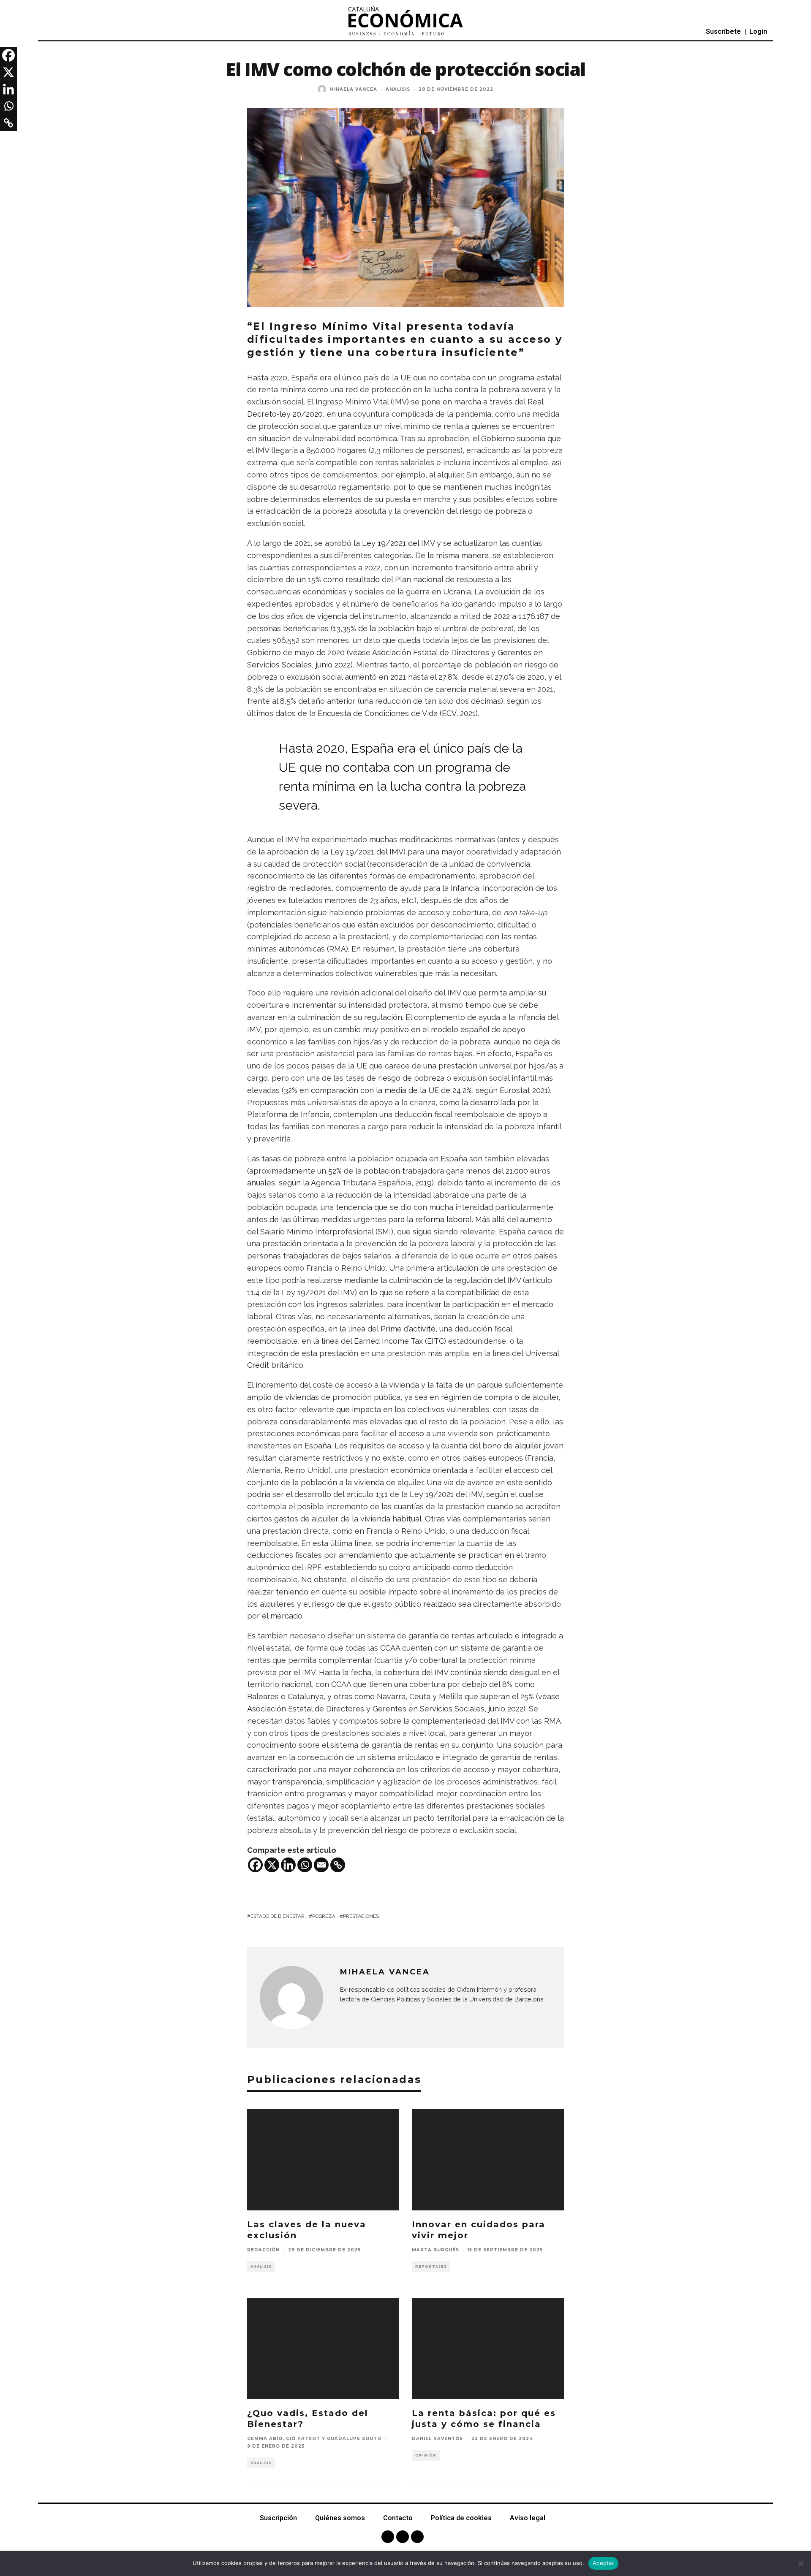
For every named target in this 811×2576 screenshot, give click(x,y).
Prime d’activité (408, 1329)
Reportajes (431, 2267)
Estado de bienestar (278, 1916)
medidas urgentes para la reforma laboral (396, 1219)
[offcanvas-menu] (46, 32)
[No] (800, 2563)
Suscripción (278, 2518)
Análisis (398, 89)
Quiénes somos (340, 2518)
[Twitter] (403, 2537)
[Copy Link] (338, 1865)
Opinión (426, 2455)
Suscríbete (723, 31)
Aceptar (603, 2563)
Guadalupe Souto (354, 2439)
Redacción (263, 2250)
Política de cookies (461, 2518)
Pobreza (324, 1916)
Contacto (398, 2518)
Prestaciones (361, 1916)
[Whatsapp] (305, 1865)
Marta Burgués (435, 2250)
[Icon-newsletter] (417, 2537)
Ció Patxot (303, 2439)
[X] (272, 1865)
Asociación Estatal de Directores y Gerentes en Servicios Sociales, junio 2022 (385, 1709)
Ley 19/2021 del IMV (398, 543)
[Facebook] (255, 1865)
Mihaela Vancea (353, 89)
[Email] (321, 1865)
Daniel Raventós (437, 2439)
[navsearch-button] (64, 32)
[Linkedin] (288, 1865)
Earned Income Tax (388, 1341)
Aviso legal (528, 2518)
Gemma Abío (265, 2439)
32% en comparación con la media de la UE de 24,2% (378, 1090)
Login (758, 31)
